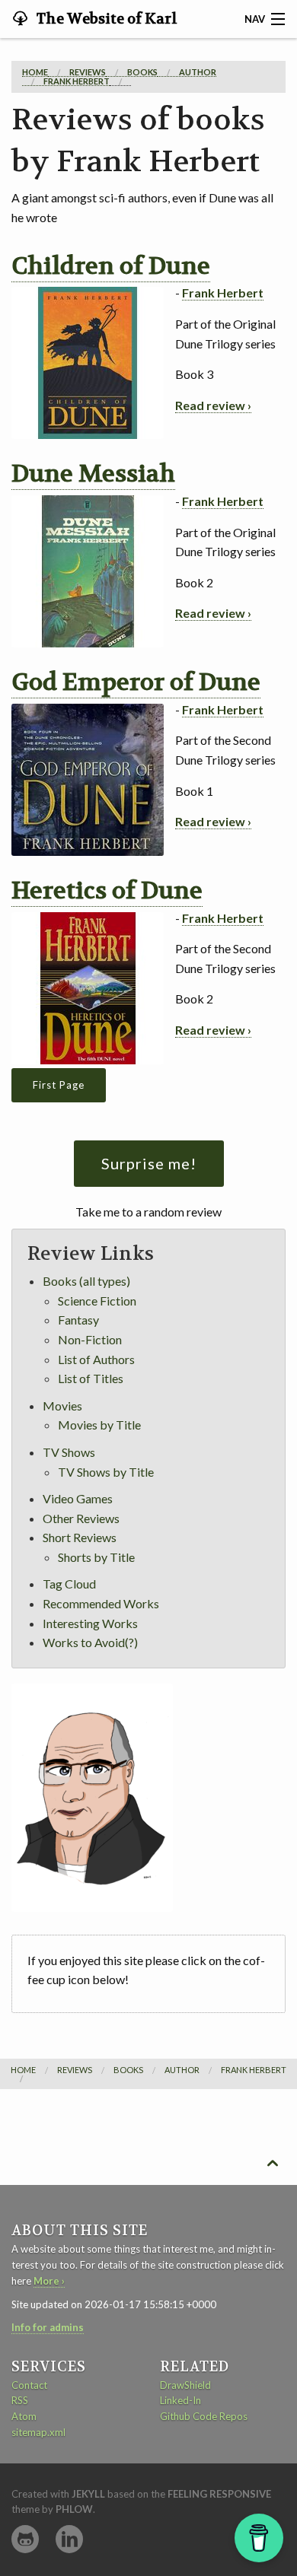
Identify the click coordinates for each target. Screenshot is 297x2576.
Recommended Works (101, 1603)
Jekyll (88, 2494)
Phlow (74, 2509)
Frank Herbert (223, 293)
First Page (59, 1085)
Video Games (78, 1498)
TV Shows (69, 1452)
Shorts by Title (96, 1557)
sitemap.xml (38, 2432)
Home (35, 72)
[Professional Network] (69, 2539)
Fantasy (78, 1320)
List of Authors (96, 1359)
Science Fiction (97, 1301)
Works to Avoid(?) (90, 1642)
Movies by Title (99, 1425)
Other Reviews (81, 1518)
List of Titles (91, 1378)
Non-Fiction (90, 1339)
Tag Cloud (69, 1584)
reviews (88, 72)
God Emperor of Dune (136, 682)
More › (49, 2281)
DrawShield (185, 2385)
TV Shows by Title (106, 1472)
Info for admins (48, 2327)
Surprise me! (149, 1163)
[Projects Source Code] (25, 2539)
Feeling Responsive (219, 2494)
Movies (62, 1406)
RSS (20, 2400)
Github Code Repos (204, 2416)
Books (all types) (86, 1281)
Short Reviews (80, 1537)
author (198, 72)
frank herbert (77, 81)
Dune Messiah (93, 474)
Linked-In (180, 2400)
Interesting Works (90, 1623)
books (142, 72)
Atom (24, 2416)
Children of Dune (111, 266)
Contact (29, 2385)
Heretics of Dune (107, 891)
